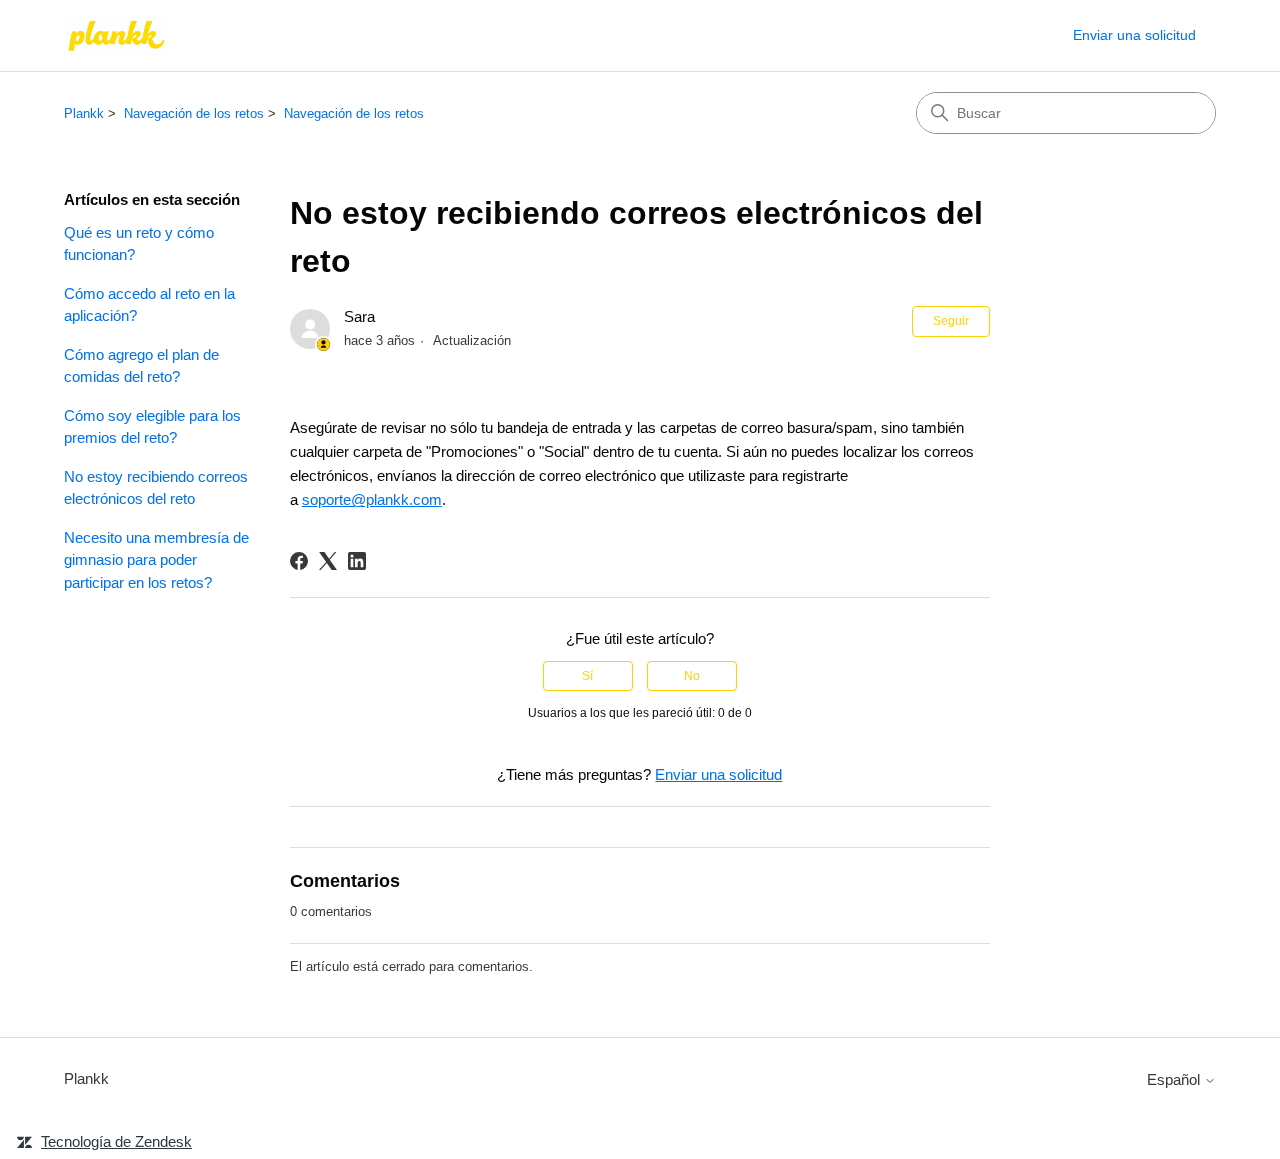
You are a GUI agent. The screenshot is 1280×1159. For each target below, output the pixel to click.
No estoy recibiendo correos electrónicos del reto (156, 488)
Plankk (84, 113)
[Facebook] (299, 561)
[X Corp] (328, 561)
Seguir (951, 321)
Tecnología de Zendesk (116, 1141)
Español (1175, 1079)
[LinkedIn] (357, 561)
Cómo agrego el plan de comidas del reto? (141, 366)
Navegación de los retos (194, 113)
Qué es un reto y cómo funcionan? (139, 244)
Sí (587, 676)
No (692, 676)
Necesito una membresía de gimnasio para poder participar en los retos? (156, 560)
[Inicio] (116, 35)
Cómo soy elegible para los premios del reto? (152, 427)
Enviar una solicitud (1134, 35)
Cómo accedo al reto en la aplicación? (149, 305)
